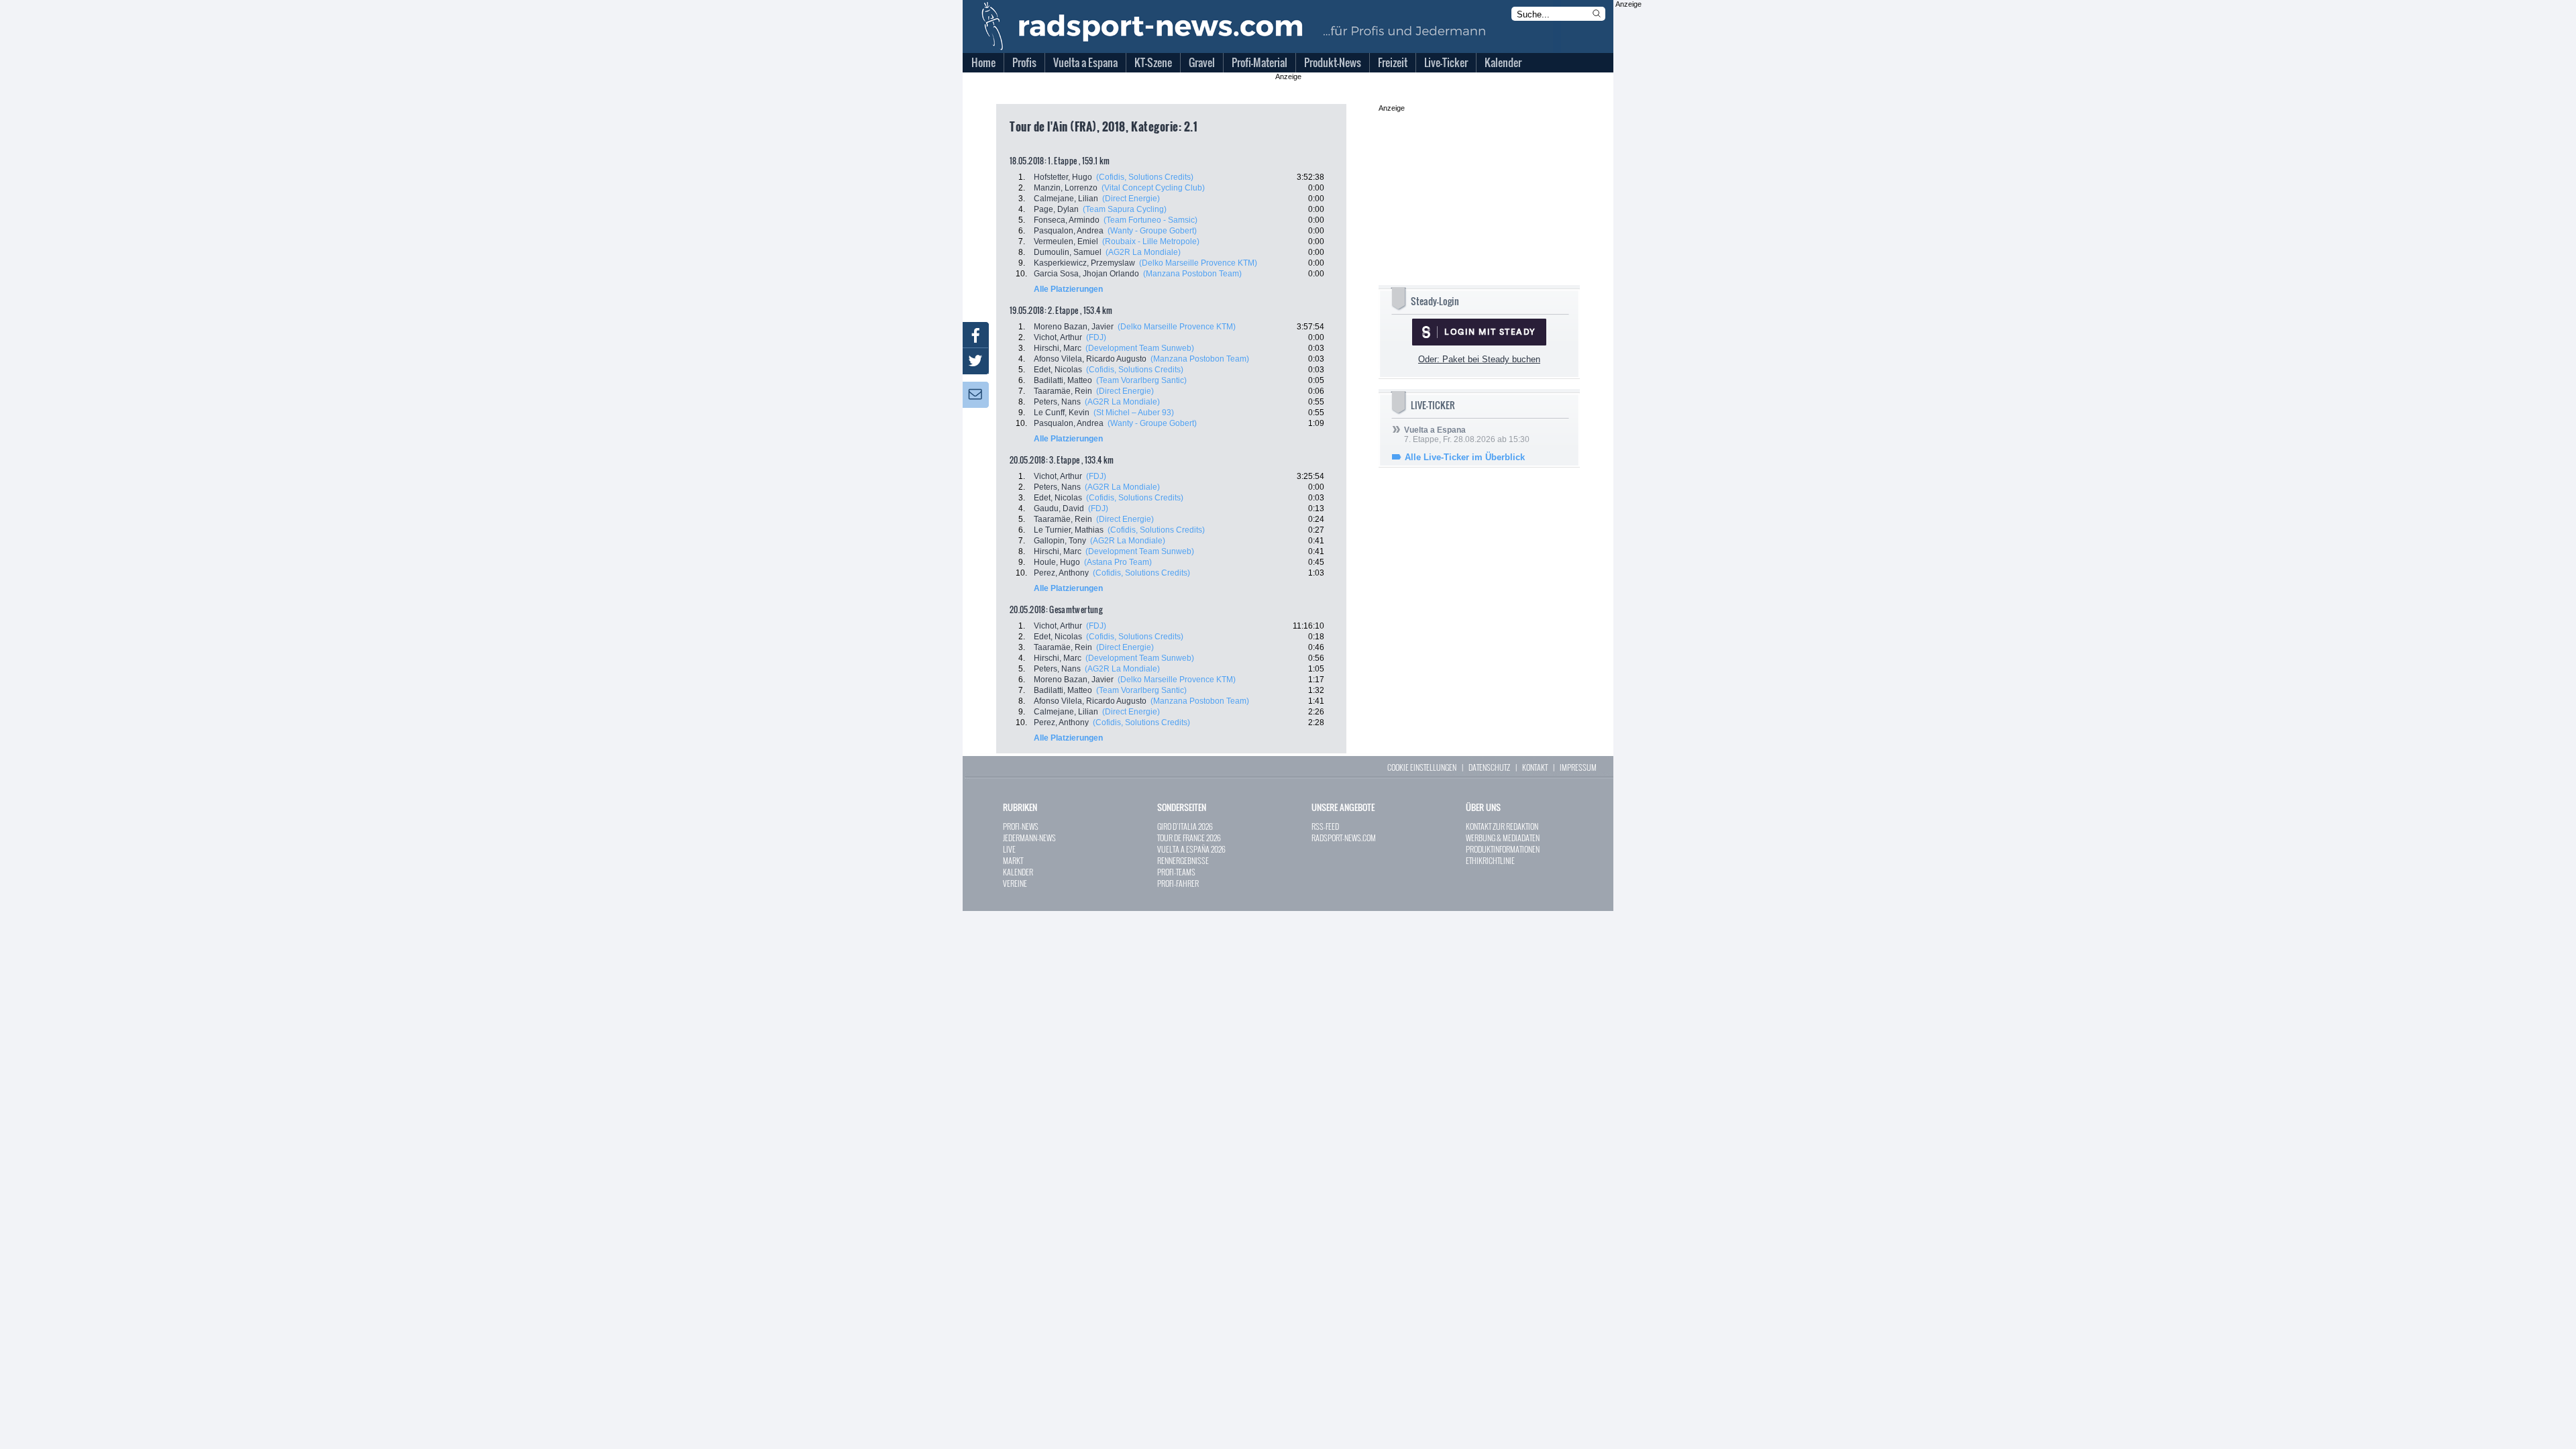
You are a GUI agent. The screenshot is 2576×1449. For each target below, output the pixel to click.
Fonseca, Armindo (1067, 220)
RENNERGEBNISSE (1183, 860)
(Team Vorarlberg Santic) (1141, 380)
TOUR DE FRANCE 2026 (1189, 838)
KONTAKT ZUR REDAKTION (1502, 826)
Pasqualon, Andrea (1069, 231)
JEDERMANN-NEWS (1029, 838)
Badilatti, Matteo (1063, 380)
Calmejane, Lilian (1066, 199)
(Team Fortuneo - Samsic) (1150, 220)
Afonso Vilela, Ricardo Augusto (1090, 359)
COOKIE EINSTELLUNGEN (1422, 767)
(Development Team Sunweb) (1140, 348)
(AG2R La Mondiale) (1143, 252)
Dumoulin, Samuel (1068, 252)
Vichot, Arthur (1058, 337)
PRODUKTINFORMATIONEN (1503, 849)
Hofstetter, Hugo (1063, 177)
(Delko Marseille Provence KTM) (1198, 263)
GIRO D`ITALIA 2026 (1185, 826)
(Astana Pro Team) (1118, 562)
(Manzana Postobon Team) (1192, 274)
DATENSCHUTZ (1489, 767)
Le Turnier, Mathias (1069, 530)
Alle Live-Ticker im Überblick (1465, 457)
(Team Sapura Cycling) (1125, 209)
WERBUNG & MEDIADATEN (1503, 838)
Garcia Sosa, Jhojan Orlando (1086, 274)
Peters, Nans (1057, 402)
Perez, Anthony (1061, 573)
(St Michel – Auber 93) (1134, 413)
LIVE (1009, 849)
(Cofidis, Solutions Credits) (1145, 177)
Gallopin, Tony (1060, 541)
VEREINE (1015, 883)
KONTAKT (1535, 767)
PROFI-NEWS (1021, 826)
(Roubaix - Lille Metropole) (1151, 241)
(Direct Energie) (1131, 199)
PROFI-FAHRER (1178, 883)
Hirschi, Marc (1058, 348)
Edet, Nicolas (1058, 370)
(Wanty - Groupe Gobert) (1152, 231)
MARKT (1013, 860)
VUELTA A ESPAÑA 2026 (1191, 849)
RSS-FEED (1325, 826)
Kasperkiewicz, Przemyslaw (1084, 263)
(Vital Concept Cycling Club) (1153, 188)
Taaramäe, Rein (1063, 391)
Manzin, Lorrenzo (1066, 188)
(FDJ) (1096, 337)
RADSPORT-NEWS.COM (1344, 838)
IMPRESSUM (1578, 767)
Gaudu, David (1059, 508)
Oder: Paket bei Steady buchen (1479, 359)
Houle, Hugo (1057, 562)
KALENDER (1018, 872)
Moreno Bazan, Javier (1074, 327)
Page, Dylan (1056, 209)
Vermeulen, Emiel (1066, 241)
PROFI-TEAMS (1176, 872)
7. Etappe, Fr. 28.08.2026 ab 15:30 (1467, 435)
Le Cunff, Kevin (1062, 413)
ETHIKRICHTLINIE (1490, 860)
